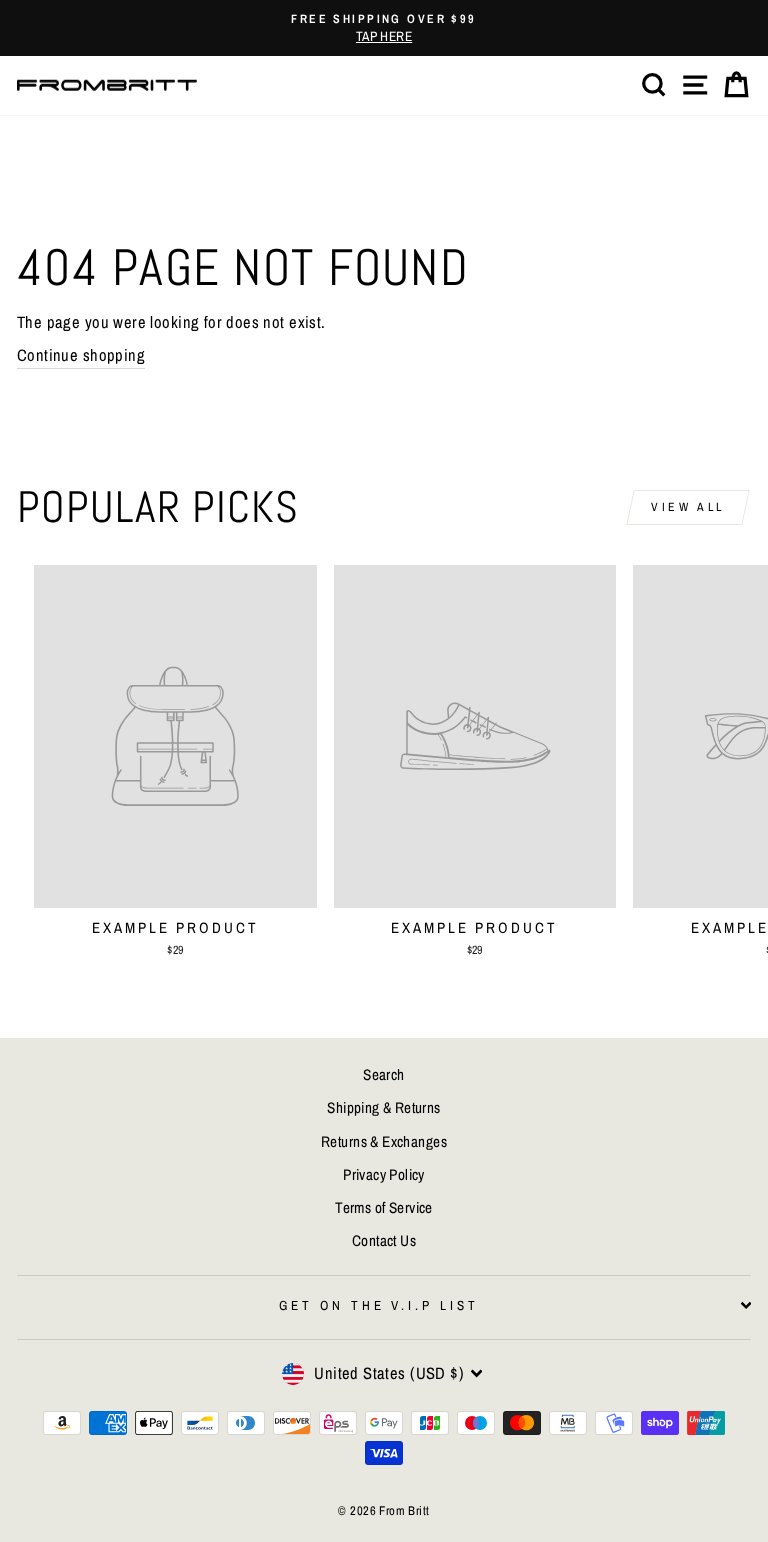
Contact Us (384, 1240)
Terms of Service (384, 1207)
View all (688, 507)
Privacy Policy (384, 1174)
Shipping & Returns (383, 1107)
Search (383, 1074)
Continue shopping (81, 355)
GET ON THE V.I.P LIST (379, 1305)
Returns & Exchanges (384, 1141)
